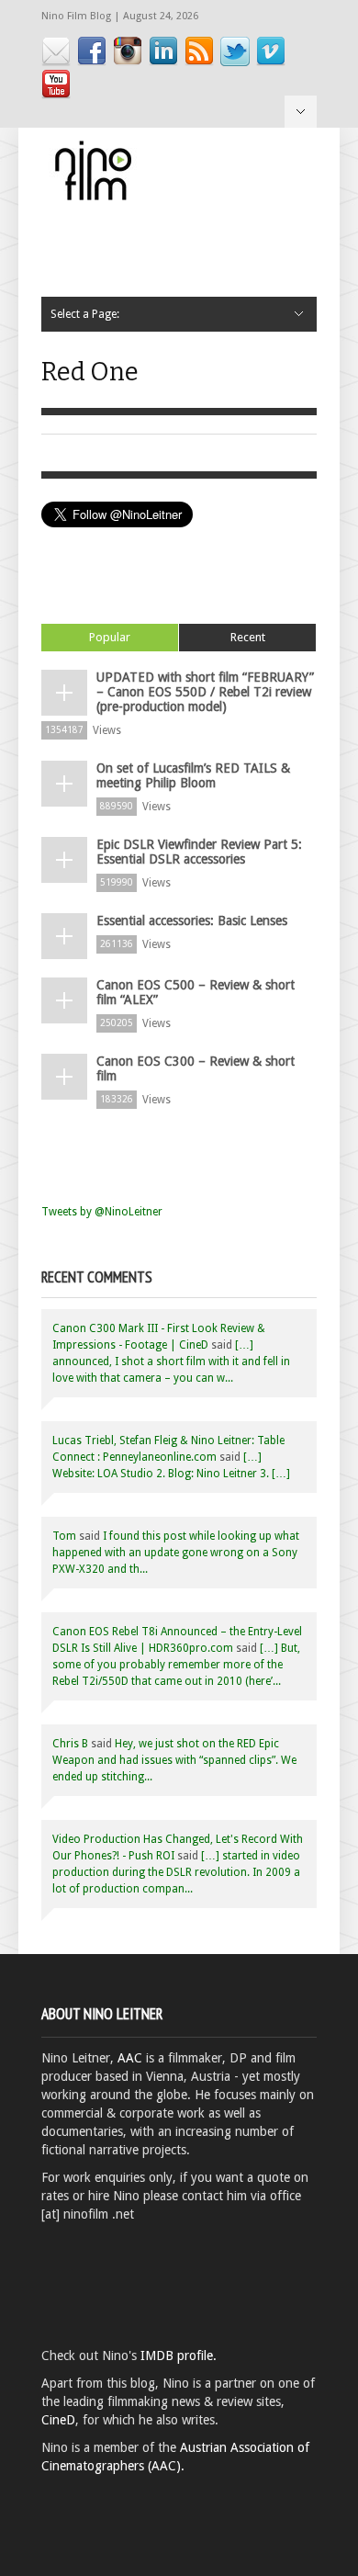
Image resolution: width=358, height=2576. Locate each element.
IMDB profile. (179, 2356)
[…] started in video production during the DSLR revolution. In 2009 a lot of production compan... (176, 1872)
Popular (110, 637)
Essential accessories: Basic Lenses (192, 921)
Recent (248, 637)
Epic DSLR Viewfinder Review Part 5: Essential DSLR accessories (199, 852)
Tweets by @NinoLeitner (102, 1212)
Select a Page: (301, 112)
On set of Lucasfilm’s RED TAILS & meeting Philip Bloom (193, 775)
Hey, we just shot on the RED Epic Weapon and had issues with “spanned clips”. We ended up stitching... (174, 1760)
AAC (130, 2058)
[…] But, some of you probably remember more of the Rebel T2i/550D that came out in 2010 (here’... (176, 1665)
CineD (58, 2420)
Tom (64, 1536)
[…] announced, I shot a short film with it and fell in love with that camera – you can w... (171, 1361)
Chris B (70, 1744)
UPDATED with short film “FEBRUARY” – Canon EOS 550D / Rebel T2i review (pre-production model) (205, 692)
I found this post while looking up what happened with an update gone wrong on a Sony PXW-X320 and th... (176, 1553)
